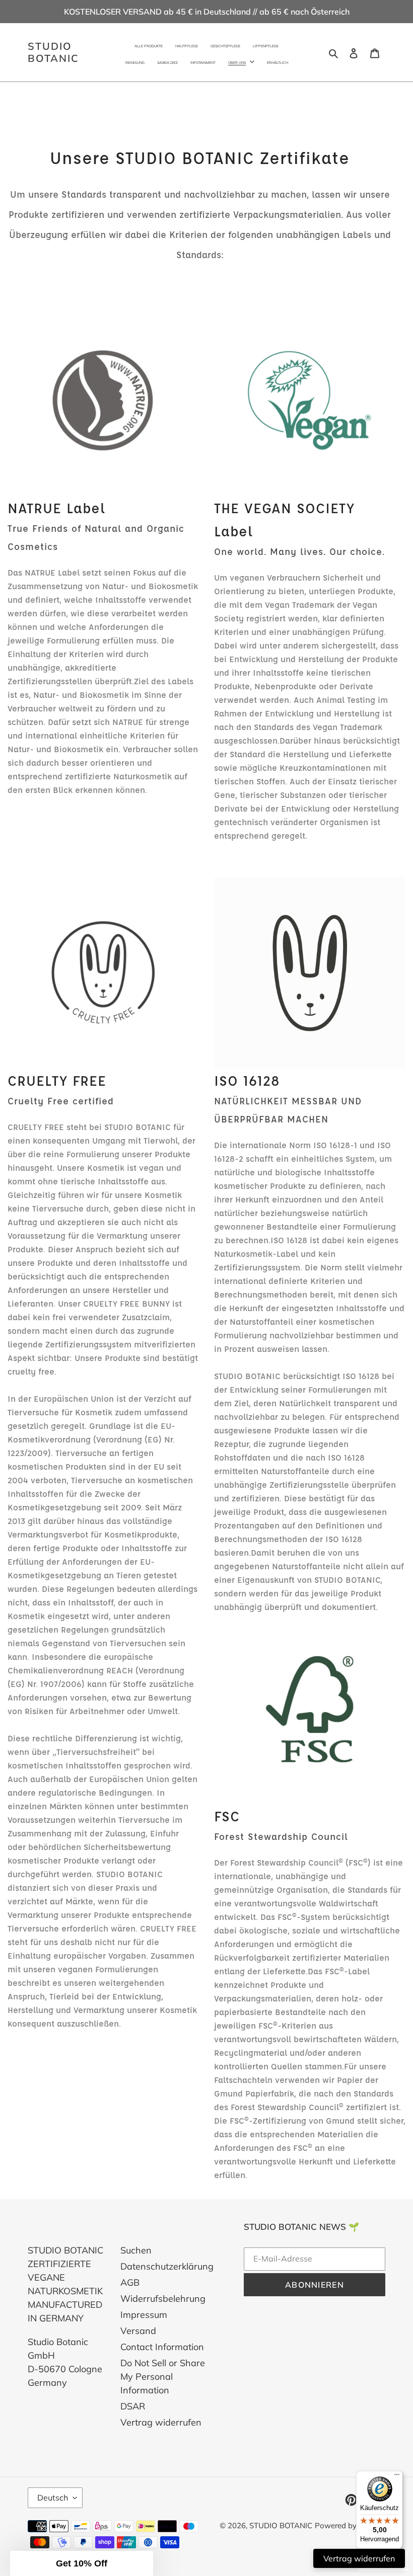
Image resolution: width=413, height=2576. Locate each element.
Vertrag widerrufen (161, 2422)
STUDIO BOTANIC (53, 52)
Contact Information (162, 2347)
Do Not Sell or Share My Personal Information (163, 2377)
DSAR (133, 2406)
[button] (82, 2563)
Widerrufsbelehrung (163, 2299)
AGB (130, 2282)
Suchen (136, 2250)
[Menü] (397, 2477)
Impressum (144, 2315)
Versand (138, 2331)
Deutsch (53, 2498)
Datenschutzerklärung (167, 2266)
